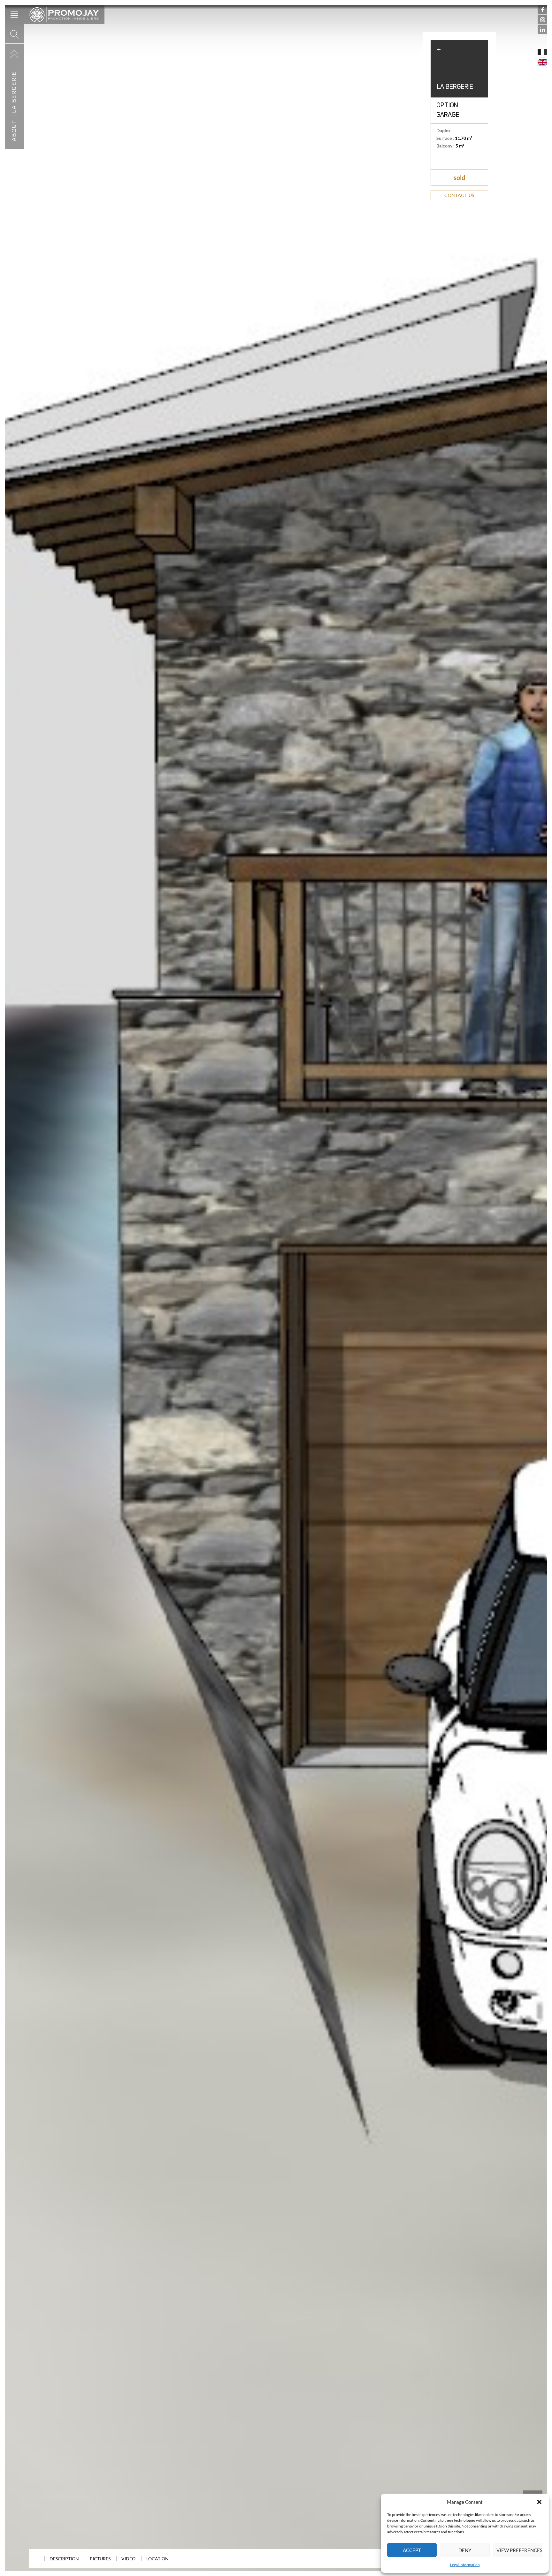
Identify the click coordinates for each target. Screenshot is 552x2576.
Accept (412, 2550)
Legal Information (465, 2565)
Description (64, 2559)
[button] (539, 2502)
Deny (465, 2550)
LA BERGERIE (14, 92)
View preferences (519, 2550)
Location (157, 2559)
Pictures (100, 2559)
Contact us (459, 195)
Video (128, 2559)
